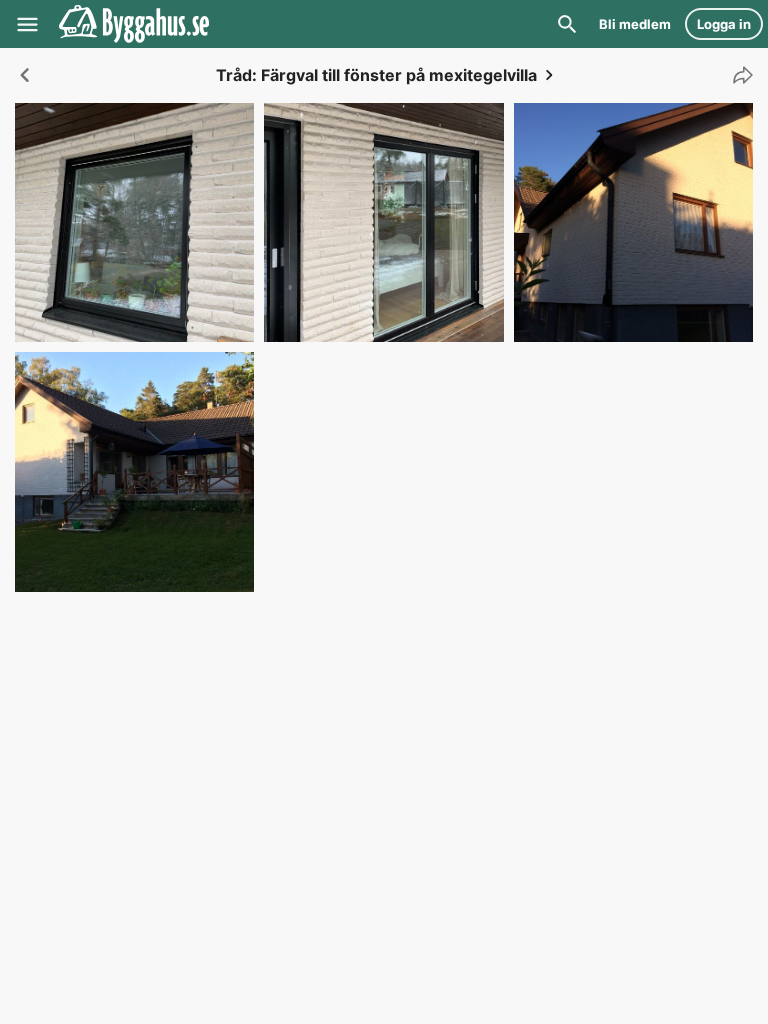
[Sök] (567, 24)
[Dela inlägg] (738, 75)
